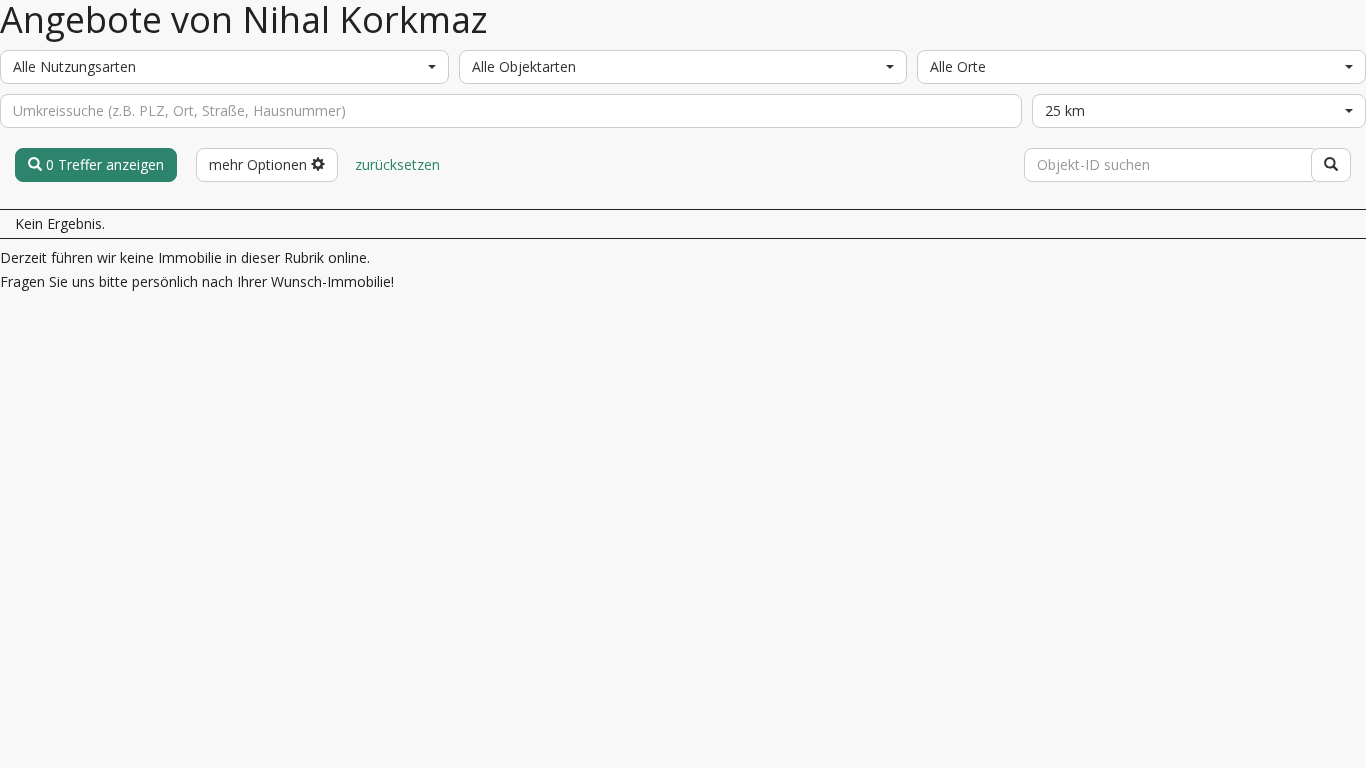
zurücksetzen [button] (397, 164)
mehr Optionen (260, 164)
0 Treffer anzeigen (103, 164)
